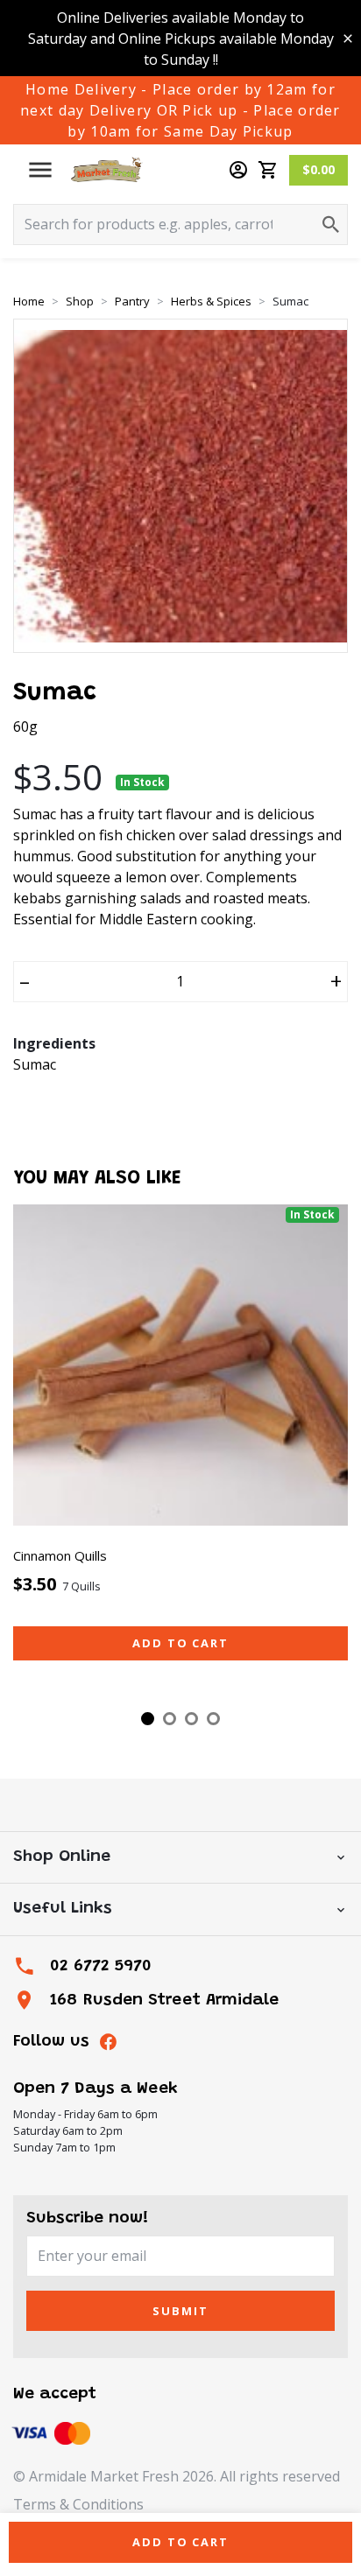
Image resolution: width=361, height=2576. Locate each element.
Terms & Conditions (78, 2504)
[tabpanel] (180, 1449)
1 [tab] (148, 1719)
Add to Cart (180, 2542)
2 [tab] (170, 1719)
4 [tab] (213, 1719)
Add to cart (180, 1643)
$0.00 (319, 169)
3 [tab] (191, 1719)
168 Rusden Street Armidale (164, 2000)
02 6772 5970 (101, 1966)
